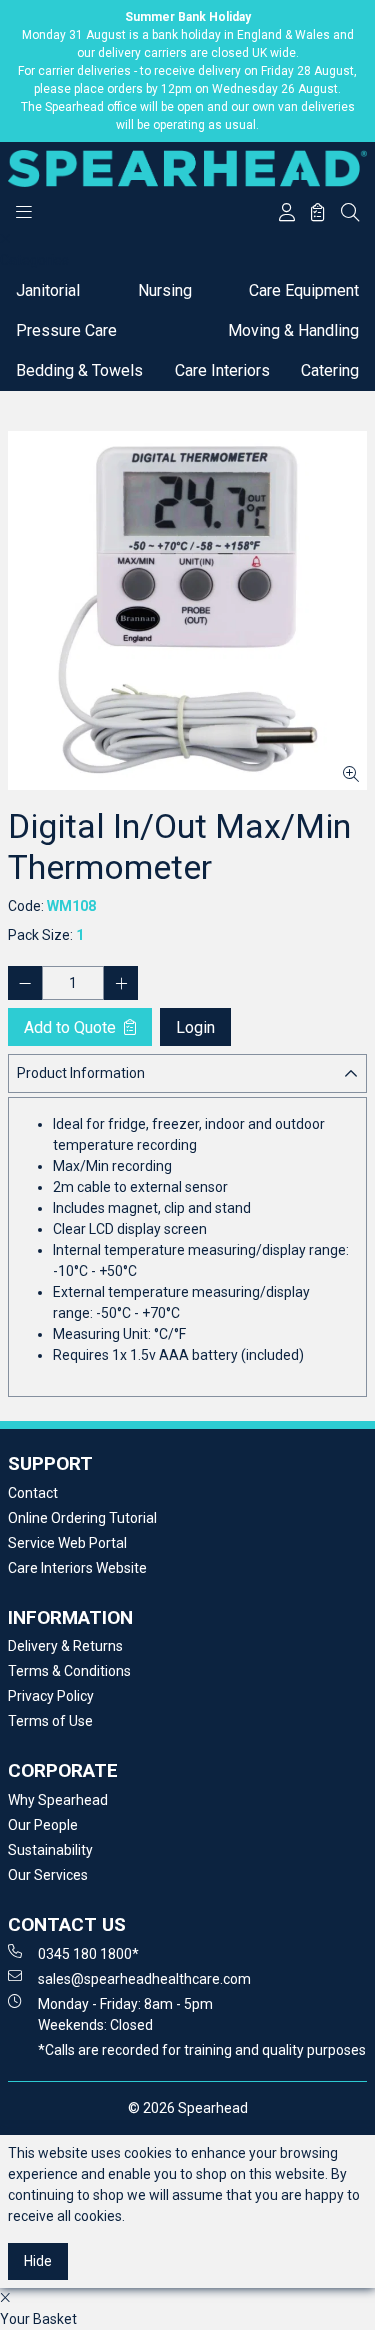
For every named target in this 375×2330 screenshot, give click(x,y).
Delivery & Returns (65, 1646)
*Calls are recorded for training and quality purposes (202, 2050)
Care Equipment (304, 290)
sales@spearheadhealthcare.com (144, 1979)
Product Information (81, 1073)
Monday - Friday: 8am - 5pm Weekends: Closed (125, 2014)
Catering (330, 370)
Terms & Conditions (69, 1671)
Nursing (165, 290)
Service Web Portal (67, 1543)
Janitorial (48, 290)
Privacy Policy (51, 1696)
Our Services (48, 1875)
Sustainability (50, 1850)
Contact (33, 1493)
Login (195, 1027)
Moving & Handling (293, 330)
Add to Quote (72, 1027)
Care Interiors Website (77, 1568)
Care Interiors (222, 370)
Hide (38, 2261)
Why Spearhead (58, 1800)
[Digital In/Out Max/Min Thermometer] (187, 610)
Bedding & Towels (79, 370)
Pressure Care (66, 330)
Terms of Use (50, 1721)
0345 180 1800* (88, 1954)
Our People (43, 1825)
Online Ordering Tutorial (82, 1518)
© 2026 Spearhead (188, 2108)
